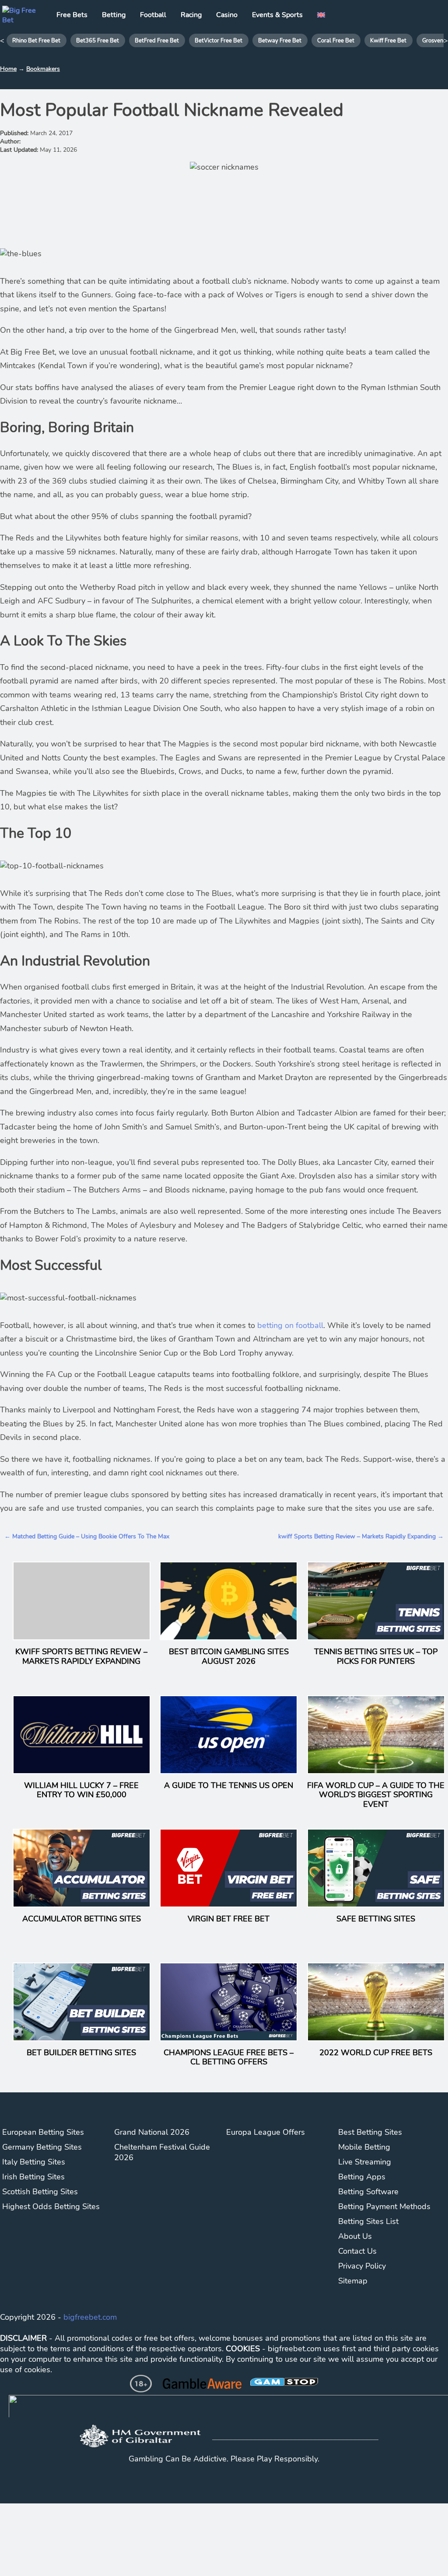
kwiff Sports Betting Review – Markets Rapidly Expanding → (361, 1536)
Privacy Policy (362, 2266)
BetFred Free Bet (157, 41)
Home (8, 69)
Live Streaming (365, 2162)
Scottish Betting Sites (40, 2192)
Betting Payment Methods (384, 2207)
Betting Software (368, 2192)
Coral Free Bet (336, 41)
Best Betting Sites (370, 2132)
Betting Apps (362, 2177)
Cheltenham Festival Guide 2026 (162, 2152)
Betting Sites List (368, 2221)
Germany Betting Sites (42, 2147)
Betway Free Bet (280, 41)
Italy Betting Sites (34, 2162)
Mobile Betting (364, 2147)
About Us (355, 2236)
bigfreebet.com (90, 2317)
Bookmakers (43, 69)
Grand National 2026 (152, 2132)
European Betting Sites (43, 2132)
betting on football (290, 1325)
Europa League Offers (266, 2132)
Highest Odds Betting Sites (51, 2207)
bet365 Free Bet (98, 41)
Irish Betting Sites (33, 2177)
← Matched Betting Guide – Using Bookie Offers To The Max (87, 1536)
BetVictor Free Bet (219, 41)
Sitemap (353, 2281)
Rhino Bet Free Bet (36, 41)
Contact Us (357, 2251)
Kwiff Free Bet (388, 41)
